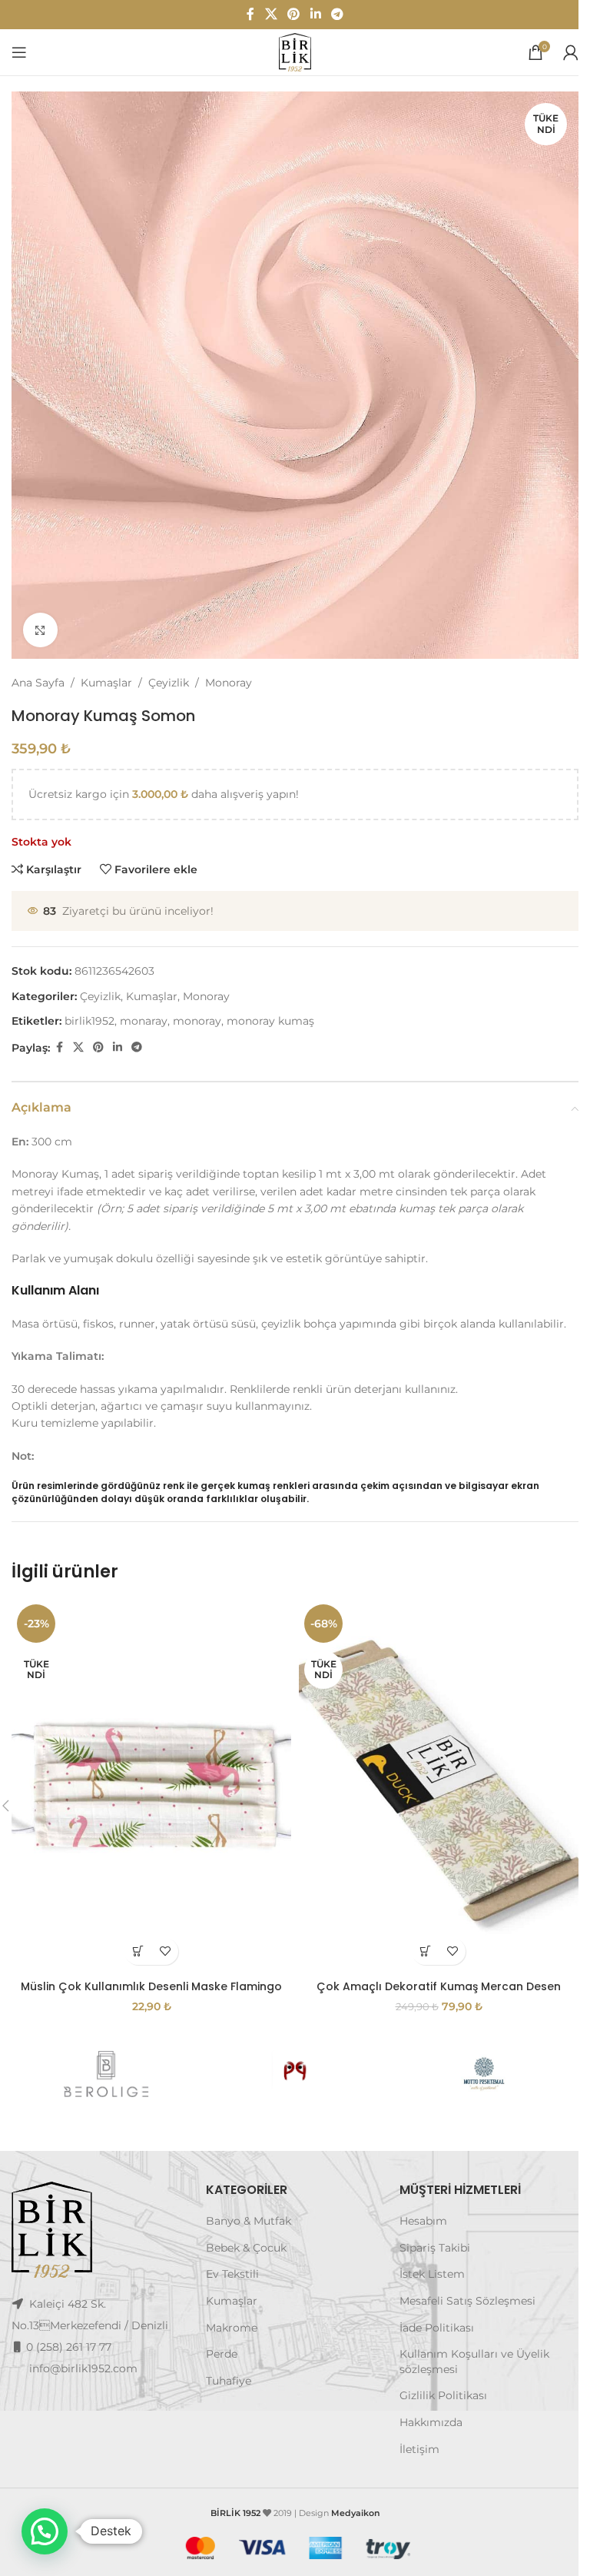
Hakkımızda (431, 2422)
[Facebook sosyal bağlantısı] (250, 14)
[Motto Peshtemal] (484, 2074)
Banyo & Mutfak (249, 2221)
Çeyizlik (169, 683)
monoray (197, 1021)
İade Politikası (437, 2328)
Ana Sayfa (38, 683)
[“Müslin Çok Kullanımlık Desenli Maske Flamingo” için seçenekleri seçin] (138, 1951)
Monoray (229, 683)
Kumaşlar (106, 683)
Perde (222, 2354)
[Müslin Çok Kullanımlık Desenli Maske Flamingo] (151, 1785)
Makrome (232, 2328)
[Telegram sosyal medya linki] (337, 14)
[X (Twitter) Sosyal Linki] (271, 14)
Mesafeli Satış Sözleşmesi (467, 2301)
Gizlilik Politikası (443, 2395)
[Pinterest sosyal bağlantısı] (294, 14)
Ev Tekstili (232, 2274)
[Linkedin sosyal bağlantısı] (315, 14)
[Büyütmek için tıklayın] (40, 630)
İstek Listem (432, 2274)
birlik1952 (89, 1021)
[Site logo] (295, 52)
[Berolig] (106, 2074)
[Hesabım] (571, 52)
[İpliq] (295, 2074)
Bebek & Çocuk (246, 2248)
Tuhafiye (229, 2381)
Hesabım (423, 2221)
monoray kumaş (270, 1021)
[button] (45, 2531)
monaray (144, 1021)
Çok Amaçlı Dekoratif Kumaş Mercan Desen (439, 1986)
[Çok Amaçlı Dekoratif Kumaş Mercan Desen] (439, 1785)
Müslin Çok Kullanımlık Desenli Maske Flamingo (151, 1986)
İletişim (419, 2449)
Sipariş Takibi (435, 2248)
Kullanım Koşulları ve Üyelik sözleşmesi (474, 2362)
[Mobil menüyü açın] (19, 52)
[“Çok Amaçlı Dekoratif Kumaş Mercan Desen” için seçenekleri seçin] (425, 1951)
